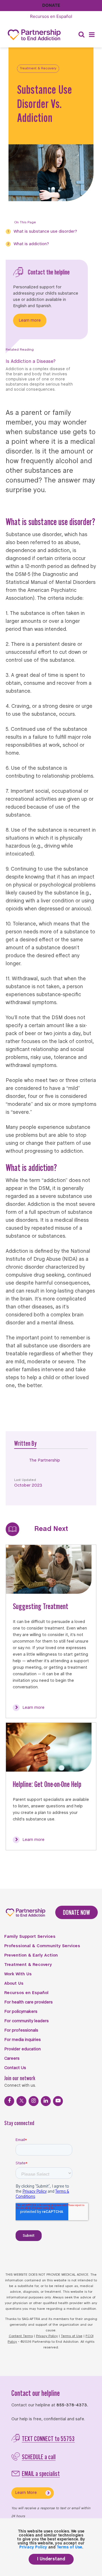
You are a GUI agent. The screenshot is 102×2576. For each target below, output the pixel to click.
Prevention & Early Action (31, 1955)
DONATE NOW (76, 1912)
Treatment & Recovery (38, 68)
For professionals (21, 2030)
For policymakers (21, 2012)
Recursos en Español (26, 1993)
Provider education (23, 2049)
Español (51, 16)
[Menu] (92, 35)
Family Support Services (30, 1937)
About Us (14, 1984)
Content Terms (21, 2336)
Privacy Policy (47, 2336)
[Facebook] (9, 2101)
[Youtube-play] (58, 2101)
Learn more (30, 321)
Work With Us (18, 1974)
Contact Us (15, 2068)
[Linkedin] (46, 2101)
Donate (51, 5)
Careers (12, 2059)
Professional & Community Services (42, 1946)
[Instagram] (34, 2101)
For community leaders (26, 2021)
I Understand (51, 2559)
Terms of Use (72, 2336)
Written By (25, 1443)
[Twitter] (21, 2101)
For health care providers (28, 2002)
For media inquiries (23, 2040)
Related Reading (20, 350)
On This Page (25, 222)
